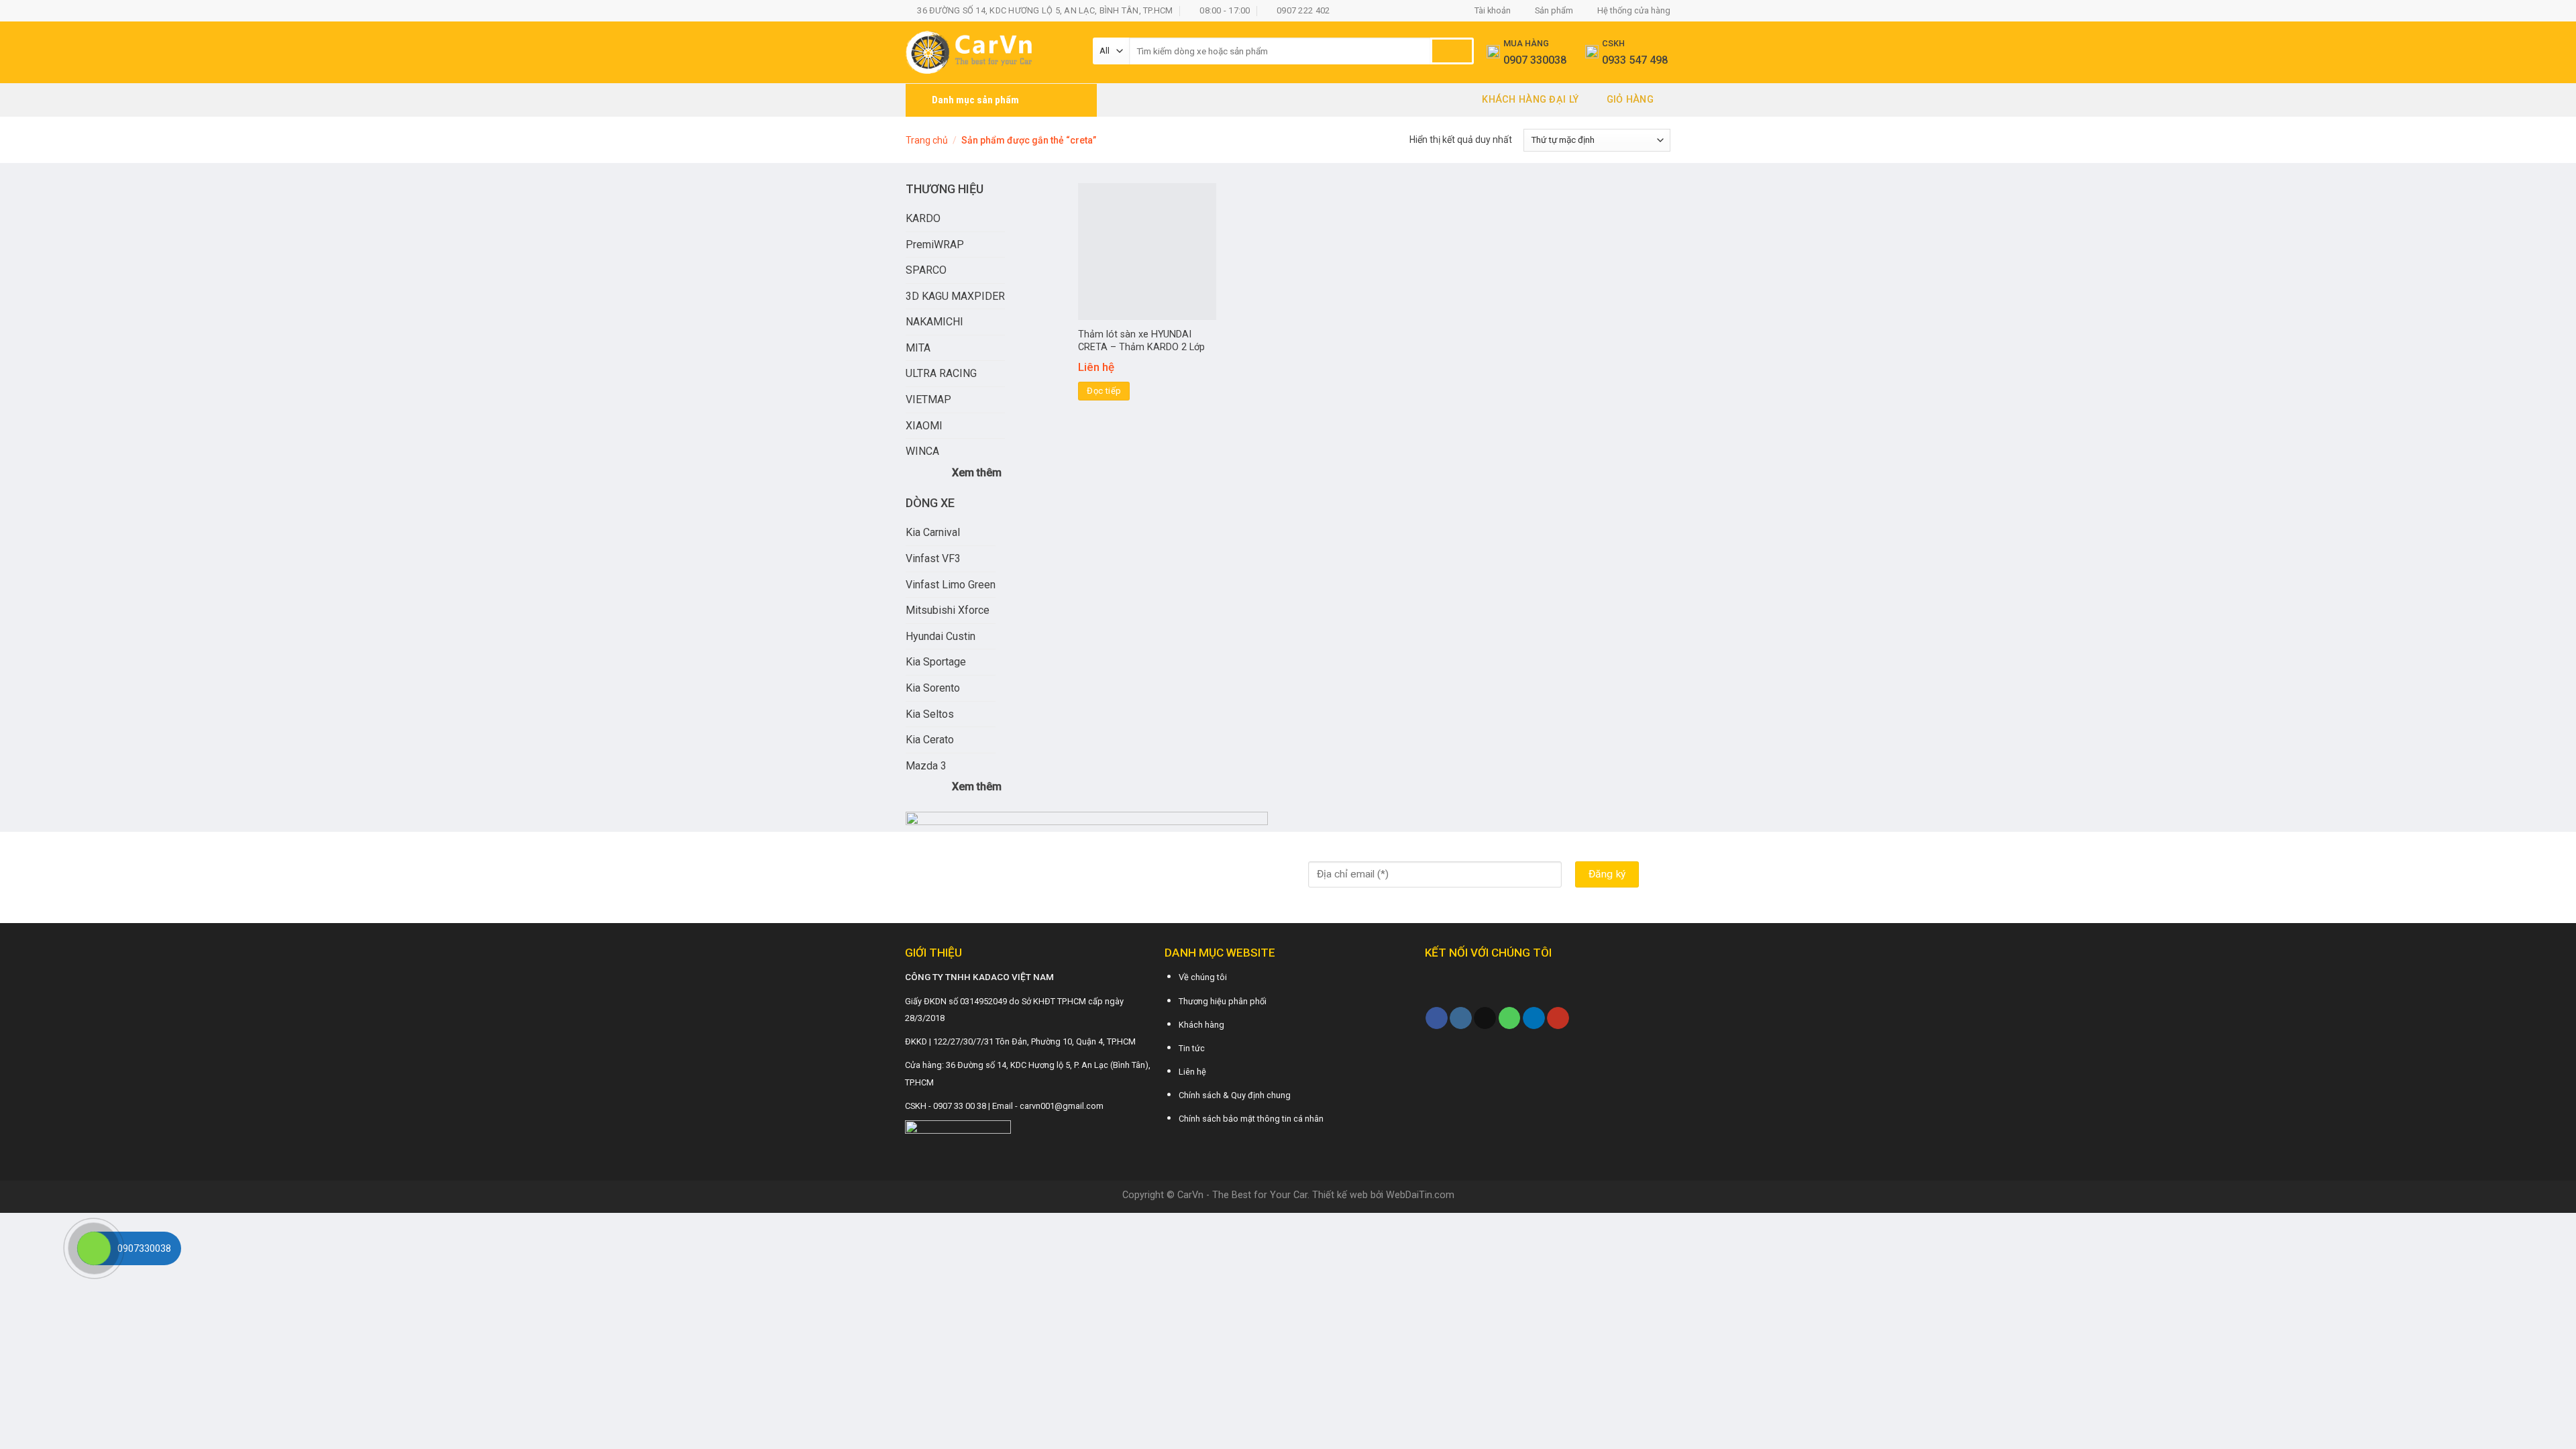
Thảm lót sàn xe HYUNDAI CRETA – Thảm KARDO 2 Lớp (1141, 341)
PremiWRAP (935, 245)
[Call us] (1510, 1018)
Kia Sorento (933, 688)
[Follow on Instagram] (1461, 1018)
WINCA (922, 451)
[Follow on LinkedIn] (1534, 1018)
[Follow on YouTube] (1558, 1018)
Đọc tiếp (1104, 391)
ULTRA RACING (941, 373)
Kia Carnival (933, 532)
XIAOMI (924, 426)
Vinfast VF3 (933, 558)
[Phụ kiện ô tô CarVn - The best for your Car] (989, 52)
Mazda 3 (926, 766)
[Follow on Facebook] (1437, 1018)
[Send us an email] (1485, 1018)
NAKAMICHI (934, 322)
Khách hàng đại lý (1530, 100)
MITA (918, 348)
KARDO (923, 218)
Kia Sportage (936, 662)
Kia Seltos (930, 714)
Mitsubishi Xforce (948, 610)
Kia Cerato (930, 740)
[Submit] (1452, 51)
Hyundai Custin (941, 636)
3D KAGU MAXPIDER (955, 296)
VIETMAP (928, 399)
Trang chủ (927, 140)
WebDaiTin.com (1420, 1195)
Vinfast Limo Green (951, 585)
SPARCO (926, 270)
